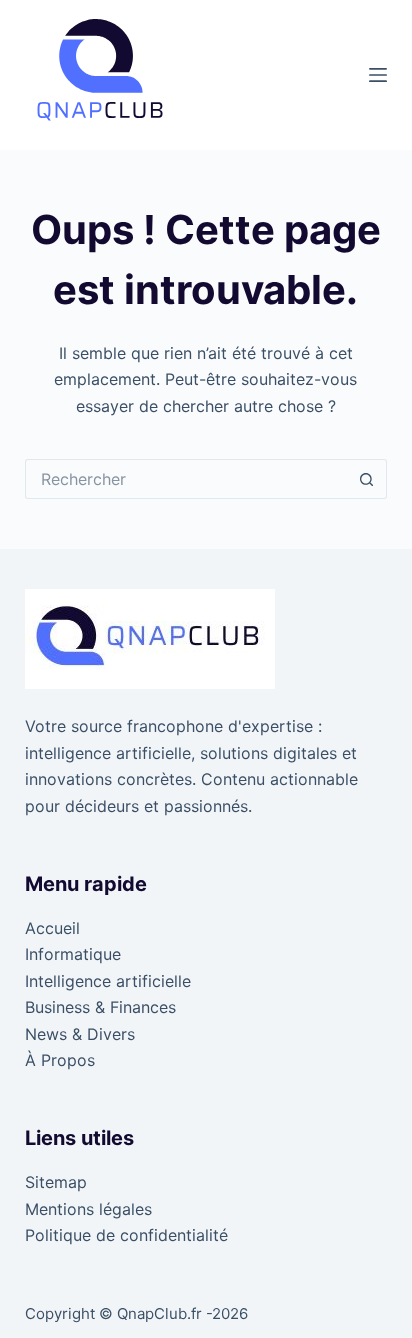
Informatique (73, 954)
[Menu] (378, 75)
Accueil (52, 928)
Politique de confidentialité (126, 1235)
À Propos (60, 1060)
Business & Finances (100, 1007)
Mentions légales (88, 1209)
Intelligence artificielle (108, 981)
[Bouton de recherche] (367, 479)
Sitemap (56, 1182)
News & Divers (80, 1034)
